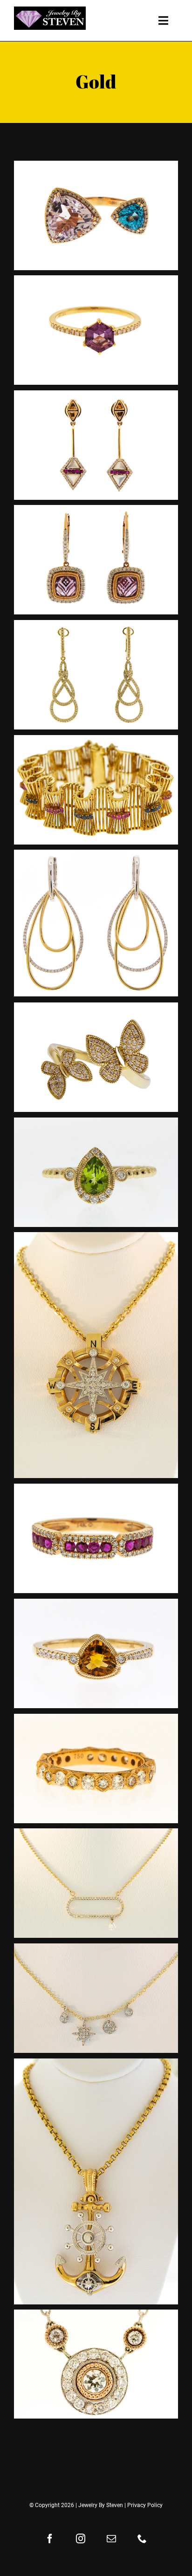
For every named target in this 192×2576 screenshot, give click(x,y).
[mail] (111, 2539)
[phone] (142, 2539)
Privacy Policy (145, 2505)
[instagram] (81, 2539)
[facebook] (50, 2539)
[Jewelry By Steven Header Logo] (50, 10)
